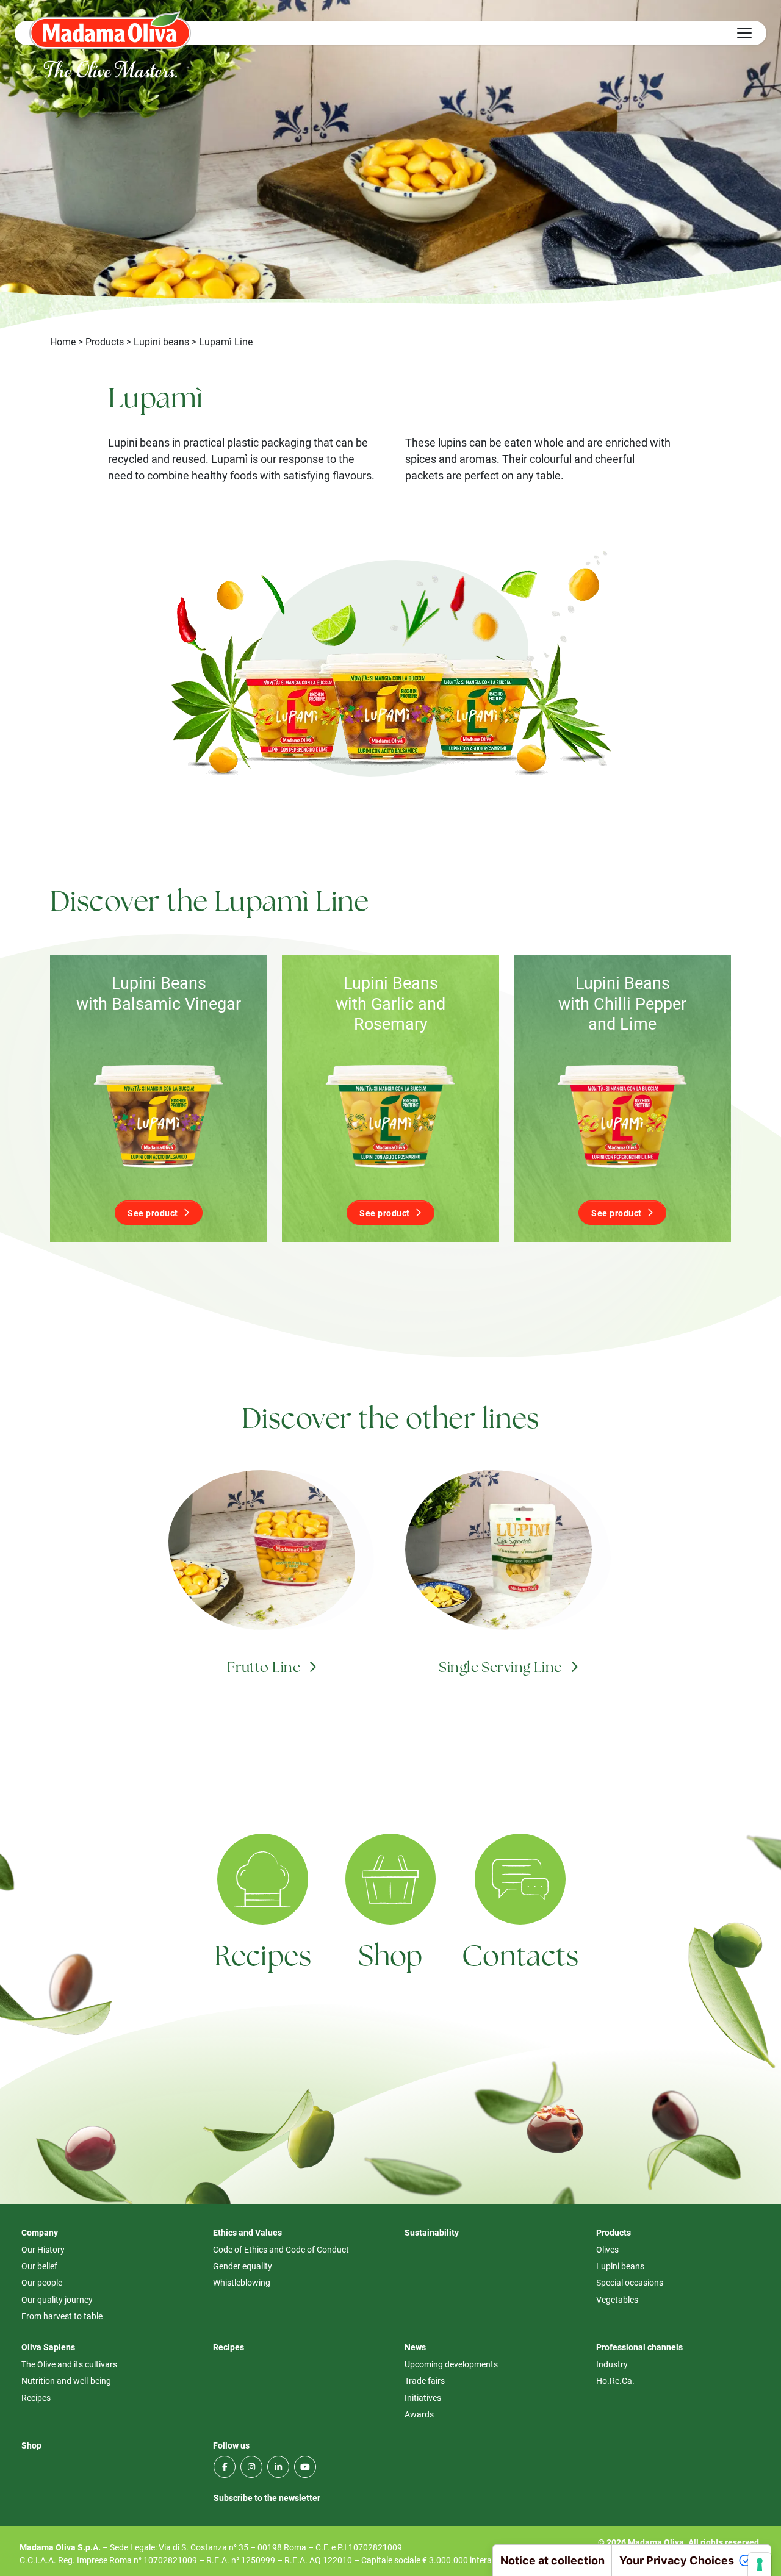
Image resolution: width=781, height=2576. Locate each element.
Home (63, 341)
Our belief (39, 2266)
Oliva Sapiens (48, 2347)
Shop (390, 1958)
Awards (419, 2414)
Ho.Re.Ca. (615, 2380)
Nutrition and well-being (66, 2380)
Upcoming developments (451, 2364)
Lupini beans (161, 341)
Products (105, 341)
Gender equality (243, 2266)
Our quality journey (57, 2299)
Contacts (520, 1958)
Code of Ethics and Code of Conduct (281, 2249)
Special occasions (630, 2282)
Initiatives (423, 2398)
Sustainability (432, 2232)
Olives (607, 2249)
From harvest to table (62, 2316)
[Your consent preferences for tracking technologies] (760, 2564)
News (415, 2347)
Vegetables (617, 2299)
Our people (42, 2282)
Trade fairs (425, 2380)
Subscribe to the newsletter (267, 2498)
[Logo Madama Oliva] (110, 30)
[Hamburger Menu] (744, 33)
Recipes (263, 1958)
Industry (612, 2364)
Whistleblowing (242, 2282)
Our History (43, 2249)
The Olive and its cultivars (69, 2364)
